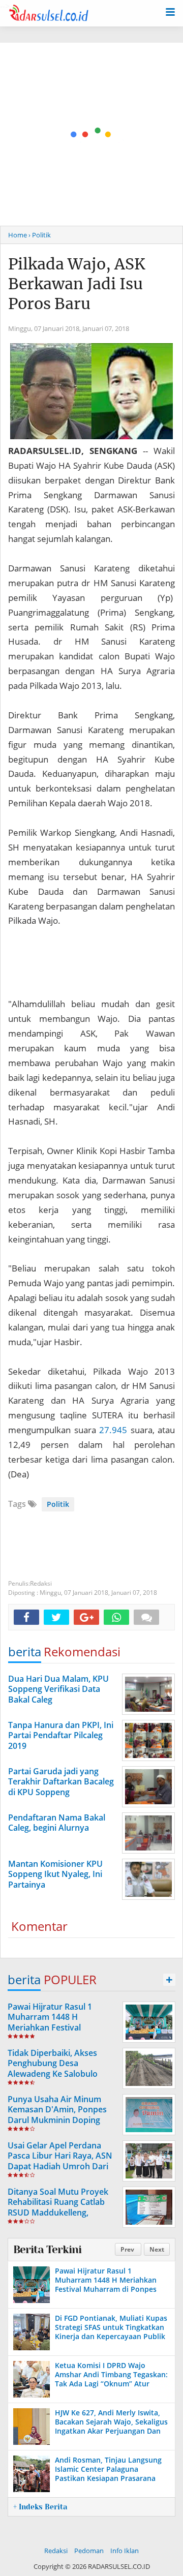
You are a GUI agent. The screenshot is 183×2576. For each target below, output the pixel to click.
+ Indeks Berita (40, 2507)
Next (157, 2249)
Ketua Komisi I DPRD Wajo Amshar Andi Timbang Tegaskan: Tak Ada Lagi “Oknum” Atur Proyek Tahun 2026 (111, 2379)
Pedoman (89, 2551)
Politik (58, 1504)
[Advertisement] (91, 134)
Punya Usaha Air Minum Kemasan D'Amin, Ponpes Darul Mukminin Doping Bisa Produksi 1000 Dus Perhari (57, 2120)
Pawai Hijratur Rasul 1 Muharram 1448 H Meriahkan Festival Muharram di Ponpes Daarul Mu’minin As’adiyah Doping (63, 2028)
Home (18, 235)
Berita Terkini (47, 2250)
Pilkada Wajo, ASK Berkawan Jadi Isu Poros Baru (77, 284)
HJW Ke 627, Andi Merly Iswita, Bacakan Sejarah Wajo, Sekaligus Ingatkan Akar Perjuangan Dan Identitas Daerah (111, 2427)
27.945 (113, 1430)
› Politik (40, 235)
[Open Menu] (170, 11)
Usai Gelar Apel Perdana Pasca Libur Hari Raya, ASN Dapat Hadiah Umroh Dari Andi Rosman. (60, 2161)
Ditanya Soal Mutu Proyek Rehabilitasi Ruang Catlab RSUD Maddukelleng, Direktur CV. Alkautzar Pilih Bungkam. (60, 2213)
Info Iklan (125, 2551)
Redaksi (56, 2551)
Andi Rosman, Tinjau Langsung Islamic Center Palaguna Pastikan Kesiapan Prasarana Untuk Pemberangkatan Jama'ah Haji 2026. (111, 2478)
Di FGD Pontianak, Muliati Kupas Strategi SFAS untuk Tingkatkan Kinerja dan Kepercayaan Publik (111, 2327)
